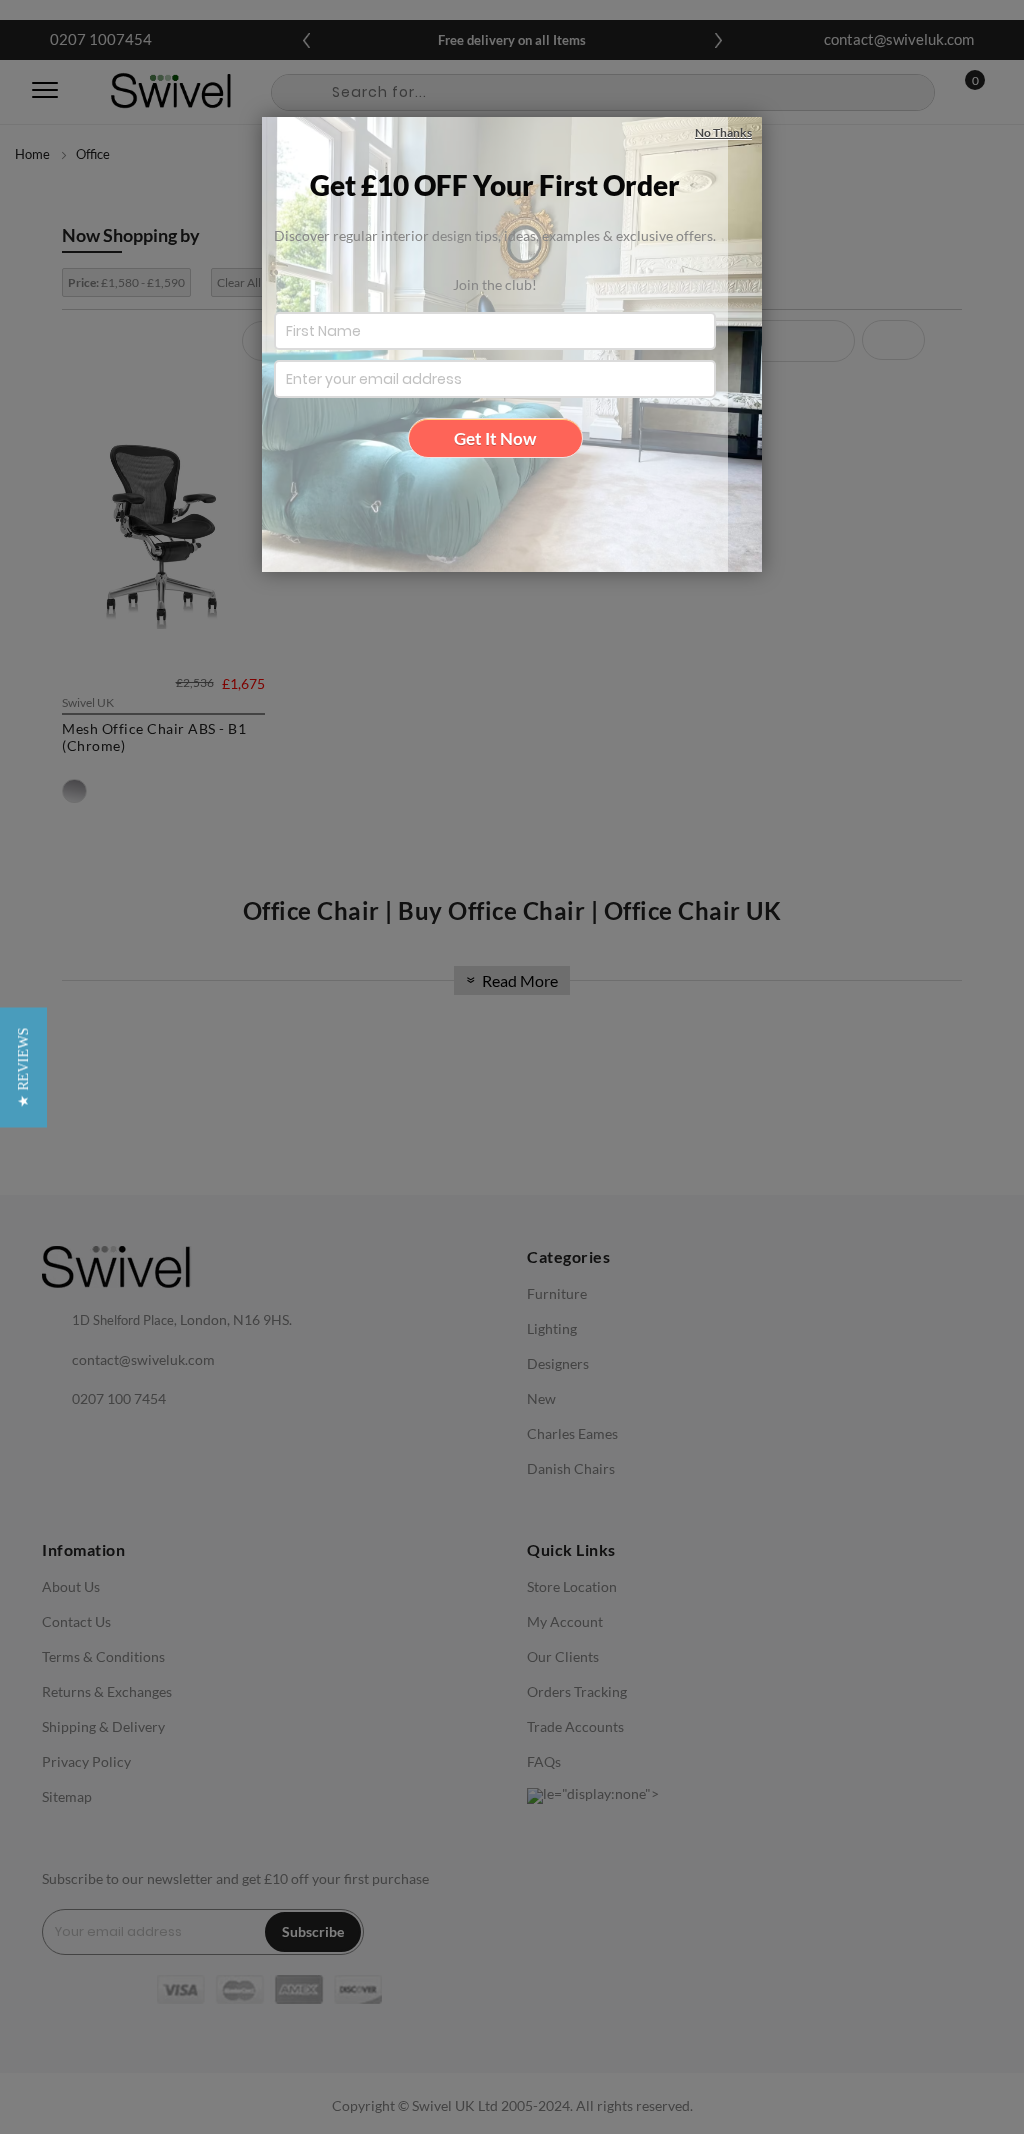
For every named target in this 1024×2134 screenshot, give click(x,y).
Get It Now (495, 438)
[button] (23, 1067)
